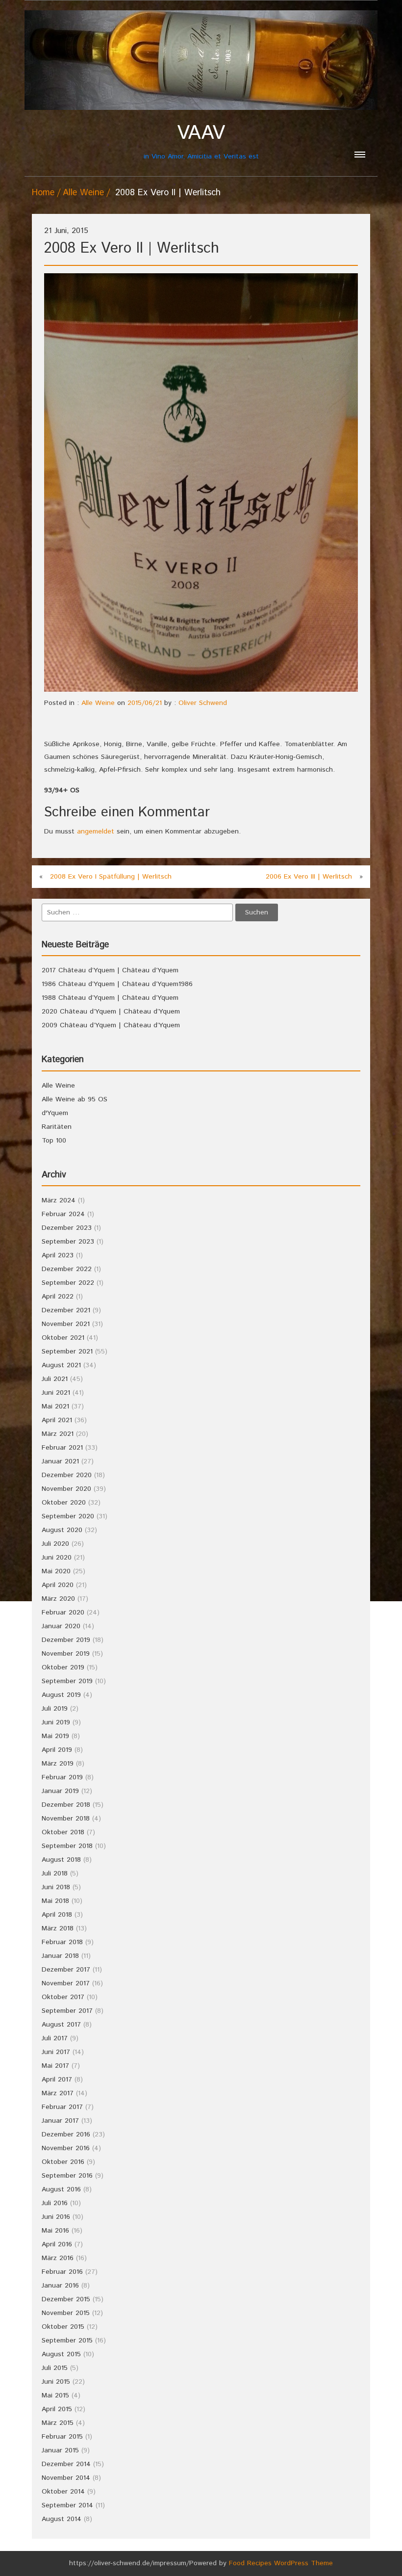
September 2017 (67, 2011)
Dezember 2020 (67, 1475)
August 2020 (62, 1530)
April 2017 (57, 2080)
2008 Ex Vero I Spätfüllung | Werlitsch (111, 877)
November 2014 (66, 2478)
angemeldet (96, 832)
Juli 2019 (55, 1709)
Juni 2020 (57, 1558)
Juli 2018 (55, 1873)
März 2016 (58, 2258)
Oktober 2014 (63, 2492)
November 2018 (66, 1819)
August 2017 (61, 2025)
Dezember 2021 (66, 1310)
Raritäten (57, 1127)
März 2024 (59, 1200)
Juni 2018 (56, 1887)
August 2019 (61, 1695)
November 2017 (66, 1983)
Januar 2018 (60, 1956)
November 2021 (66, 1324)
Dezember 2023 (67, 1228)
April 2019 (57, 1750)
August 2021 (61, 1365)
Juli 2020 (55, 1544)
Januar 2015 (60, 2450)
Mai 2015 (55, 2395)
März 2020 (58, 1599)
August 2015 (61, 2354)
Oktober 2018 (63, 1832)
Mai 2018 (55, 1901)
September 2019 (67, 1681)
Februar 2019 (62, 1777)
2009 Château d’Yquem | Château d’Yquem (111, 1025)
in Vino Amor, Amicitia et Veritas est (201, 142)
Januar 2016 (60, 2286)
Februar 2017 (62, 2107)
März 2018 (58, 1928)
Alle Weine (83, 193)
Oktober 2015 (63, 2327)
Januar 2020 (61, 1626)
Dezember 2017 (66, 1970)
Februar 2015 (62, 2437)
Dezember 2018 (66, 1805)
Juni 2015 (56, 2382)
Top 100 (54, 1141)
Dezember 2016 (66, 2134)
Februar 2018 (62, 1942)
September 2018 (67, 1846)
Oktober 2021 (63, 1338)
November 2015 (66, 2313)
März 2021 (58, 1434)
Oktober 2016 (63, 2162)
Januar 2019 (60, 1791)
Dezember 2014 (66, 2464)
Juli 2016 (55, 2203)
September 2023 (68, 1242)
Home (43, 193)
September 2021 (67, 1352)
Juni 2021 (56, 1393)
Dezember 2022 (67, 1269)
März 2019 (58, 1764)
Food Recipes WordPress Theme (281, 2563)
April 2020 (58, 1585)
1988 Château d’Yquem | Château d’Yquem (110, 998)
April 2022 (58, 1297)
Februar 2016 (62, 2272)
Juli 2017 (55, 2038)
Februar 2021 (62, 1448)
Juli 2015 (55, 2368)
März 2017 (58, 2093)
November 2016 (66, 2148)
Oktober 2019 (63, 1667)
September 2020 (68, 1516)
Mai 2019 (55, 1736)
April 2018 (57, 1915)
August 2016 (61, 2189)
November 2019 (66, 1654)
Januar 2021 (60, 1461)
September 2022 (68, 1283)
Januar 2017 (60, 2121)
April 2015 (57, 2409)
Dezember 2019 (66, 1640)
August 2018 (61, 1860)
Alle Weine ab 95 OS (75, 1099)
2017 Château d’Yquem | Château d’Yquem (110, 970)
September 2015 (67, 2341)
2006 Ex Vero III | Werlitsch (309, 877)
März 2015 (58, 2423)
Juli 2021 (55, 1379)
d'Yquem (55, 1113)
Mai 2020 (56, 1571)
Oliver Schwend (203, 703)
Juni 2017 (56, 2052)
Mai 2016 (55, 2231)
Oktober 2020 (64, 1503)
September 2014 (67, 2505)
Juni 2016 (56, 2217)
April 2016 (57, 2244)
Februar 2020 (63, 1613)
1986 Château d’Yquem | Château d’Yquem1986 (117, 984)
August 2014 (62, 2519)
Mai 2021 (55, 1406)
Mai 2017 (55, 2066)
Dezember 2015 (66, 2299)
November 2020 (66, 1489)
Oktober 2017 (63, 1997)
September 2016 (67, 2176)
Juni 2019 (56, 1722)
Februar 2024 (63, 1214)
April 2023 (58, 1255)
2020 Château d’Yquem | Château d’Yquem (111, 1012)
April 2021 (57, 1420)
